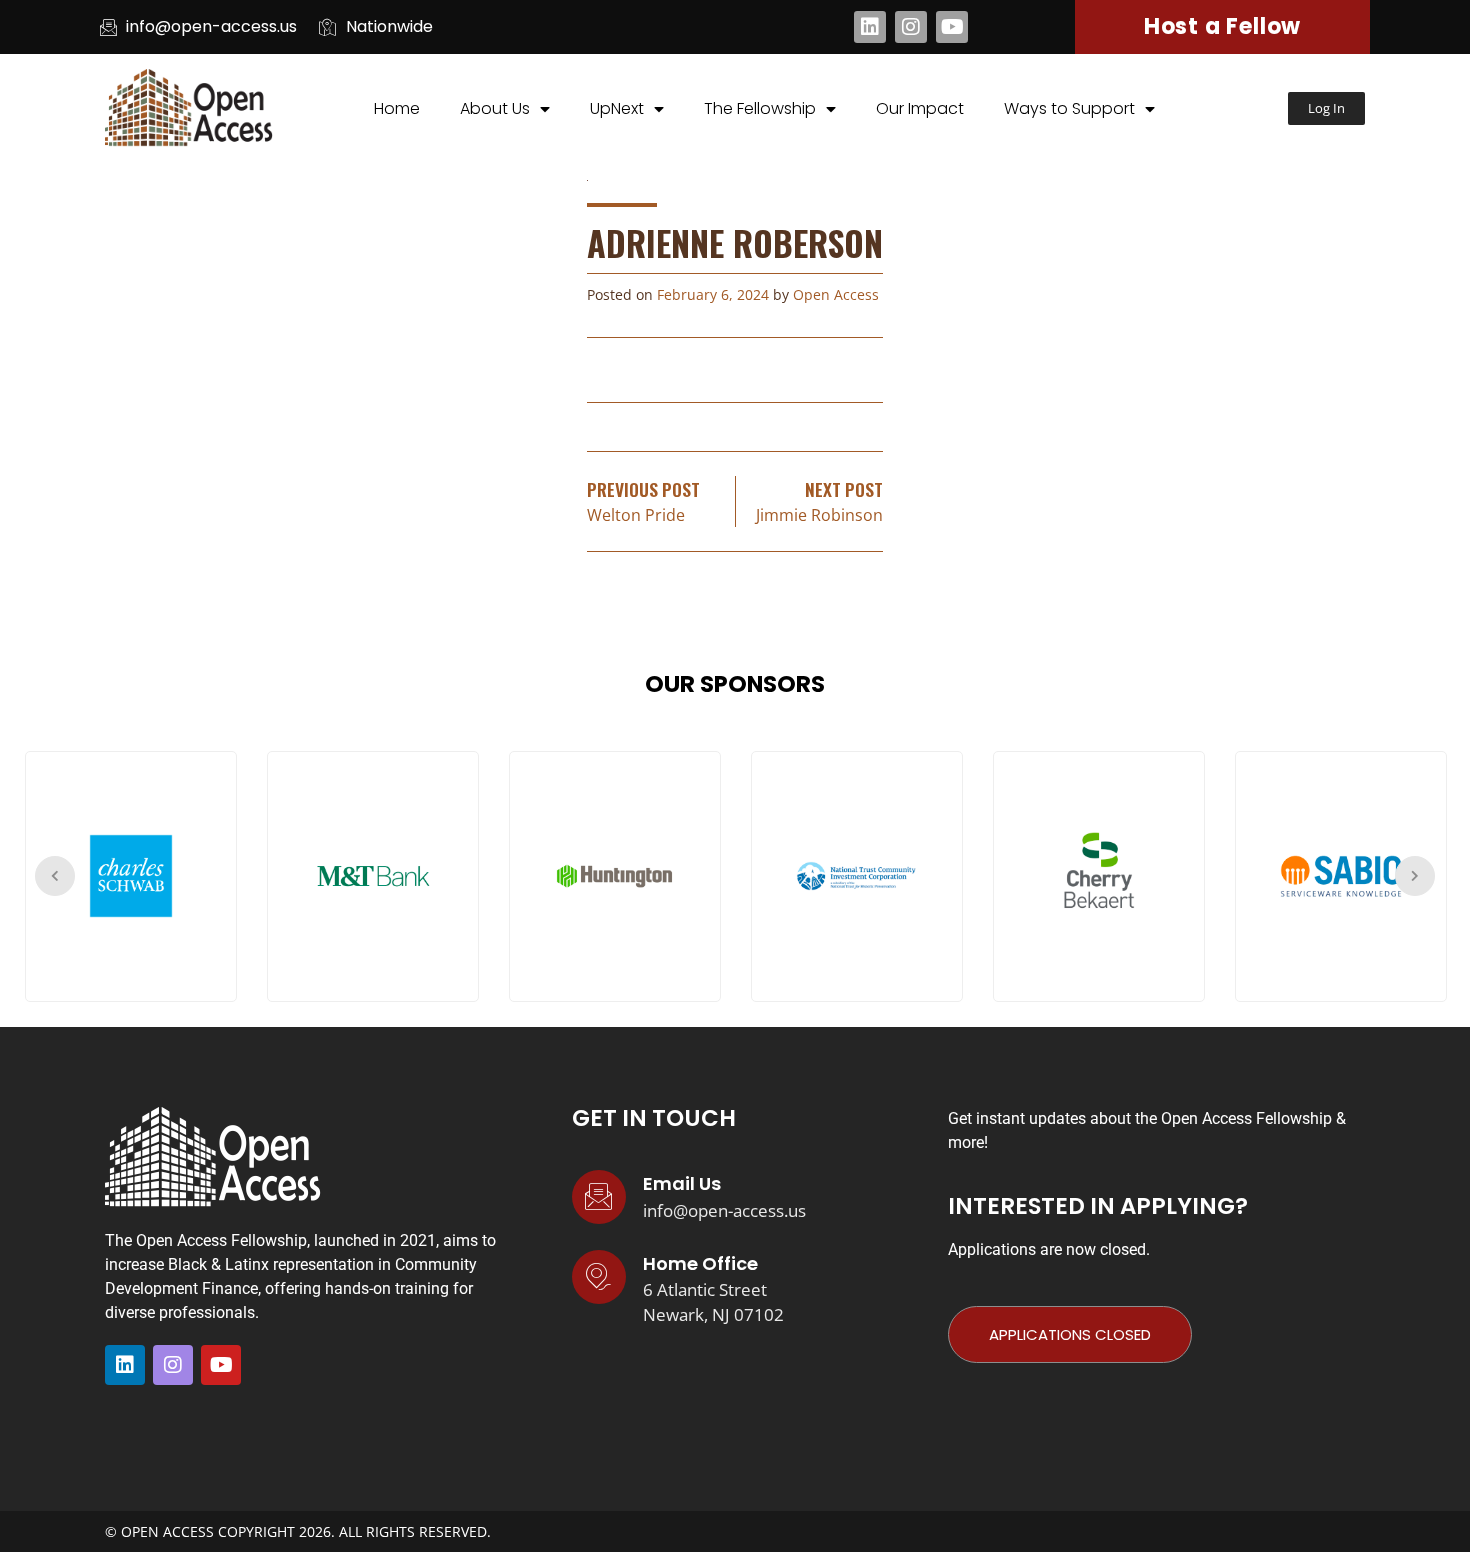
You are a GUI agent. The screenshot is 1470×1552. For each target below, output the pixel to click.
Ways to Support (1069, 108)
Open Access (836, 294)
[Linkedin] (870, 27)
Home (397, 108)
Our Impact (920, 108)
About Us (495, 108)
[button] (1326, 108)
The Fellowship (760, 108)
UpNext (617, 108)
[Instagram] (911, 27)
